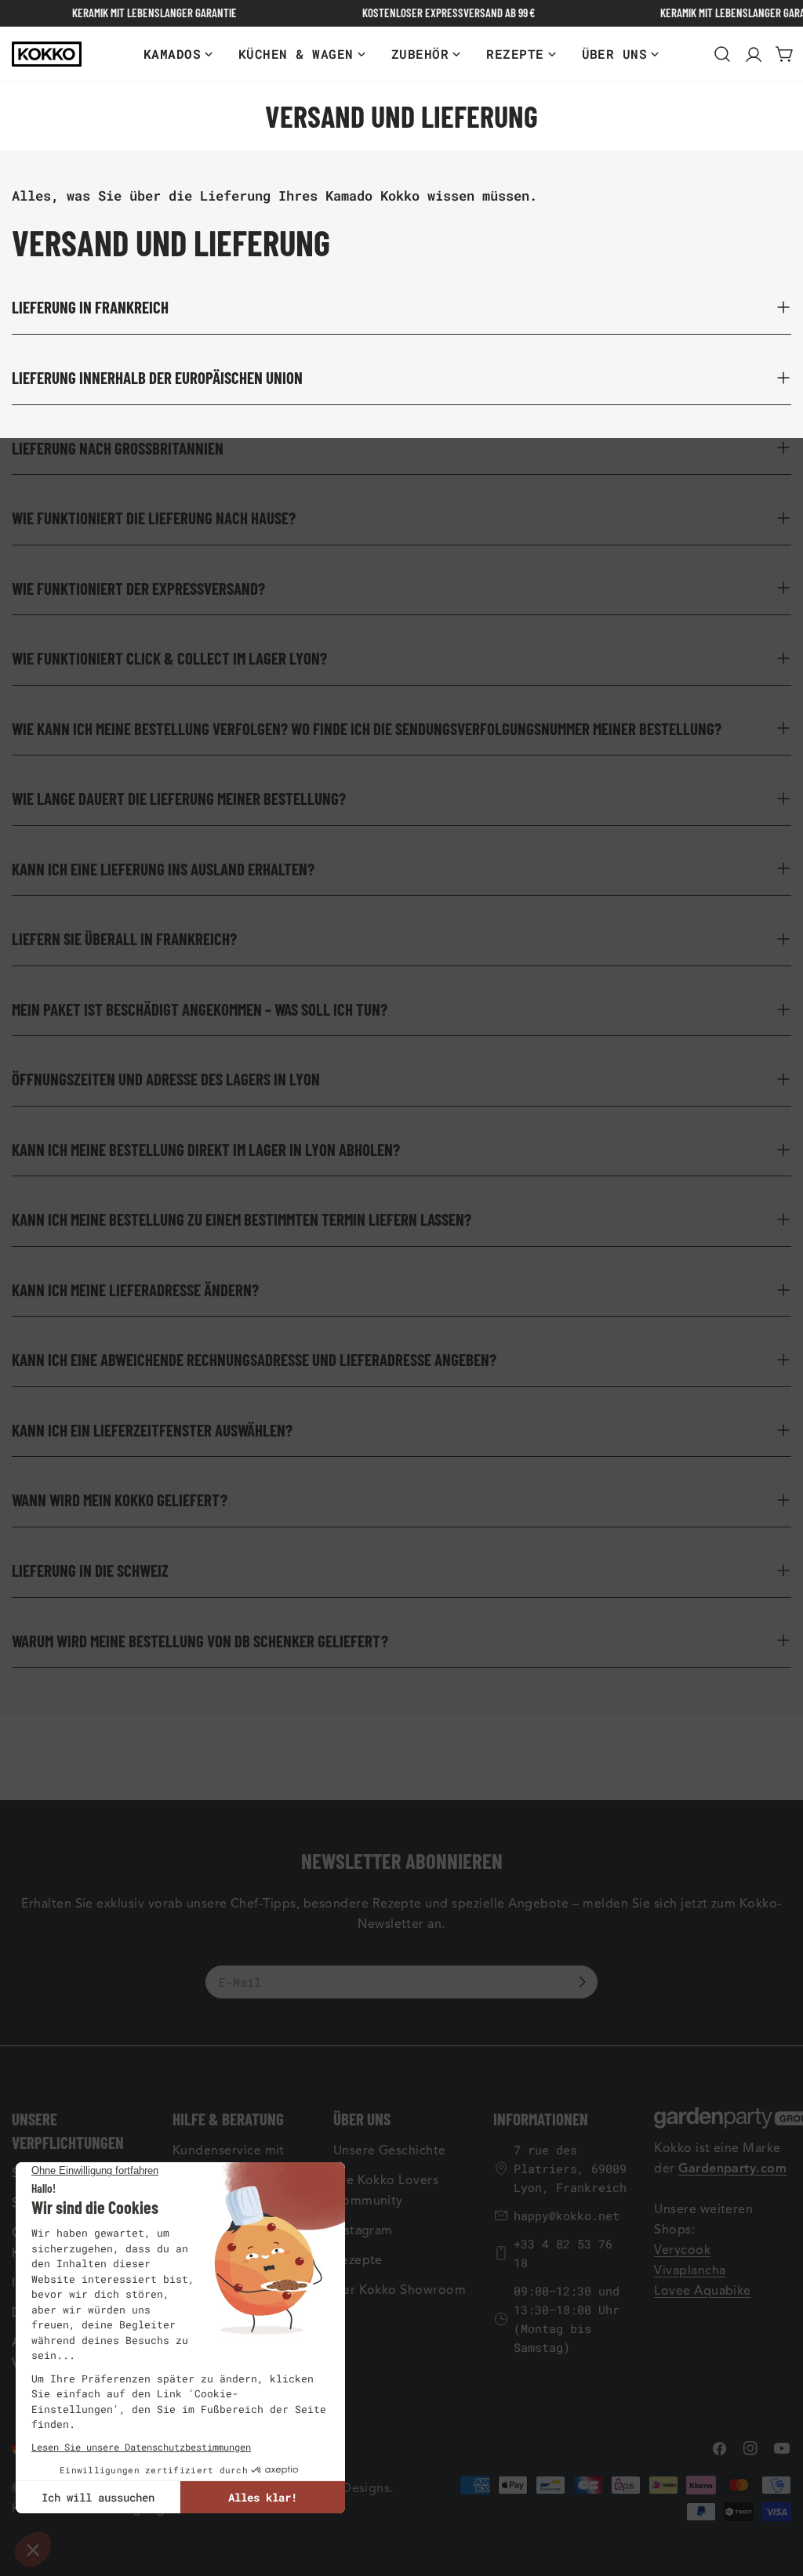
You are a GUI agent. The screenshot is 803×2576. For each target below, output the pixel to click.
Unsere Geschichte (390, 2150)
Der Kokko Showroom (400, 2290)
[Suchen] (722, 54)
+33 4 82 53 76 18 (563, 2253)
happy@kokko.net (567, 2216)
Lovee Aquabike (703, 2291)
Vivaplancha (690, 2270)
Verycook (682, 2250)
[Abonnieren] (582, 1982)
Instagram (363, 2230)
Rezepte (358, 2260)
